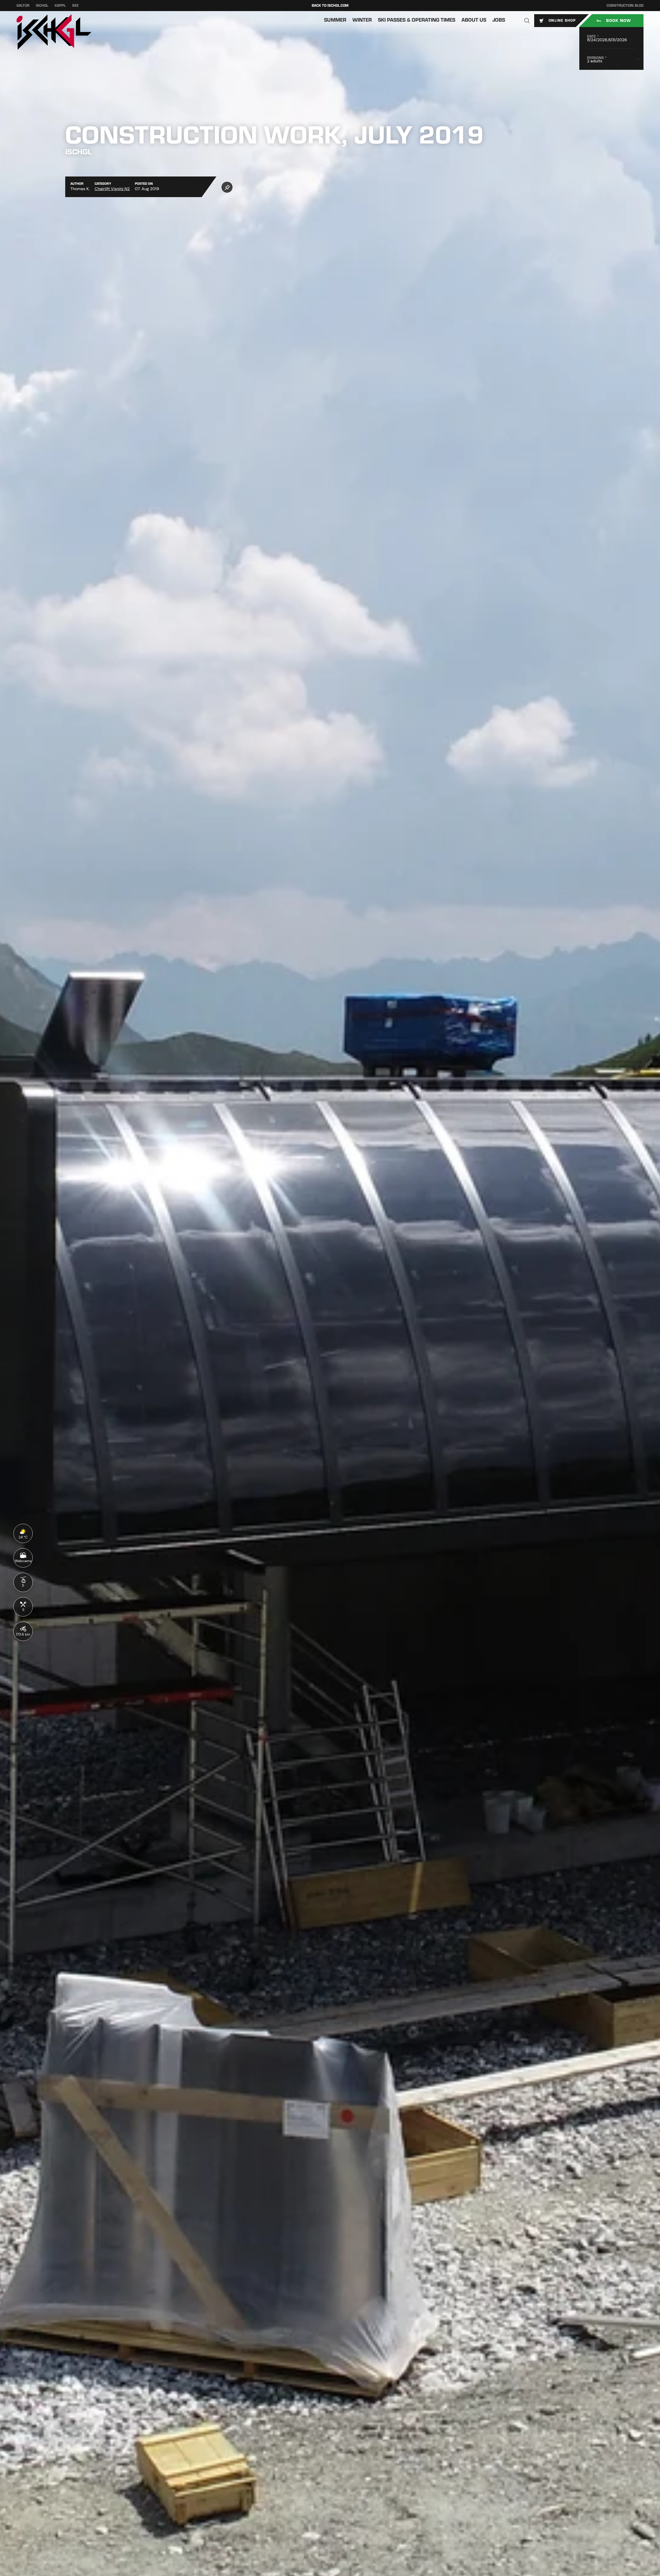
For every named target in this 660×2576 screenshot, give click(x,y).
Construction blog (625, 6)
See (75, 6)
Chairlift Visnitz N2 (112, 189)
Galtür (23, 6)
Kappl (60, 6)
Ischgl (42, 6)
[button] (527, 21)
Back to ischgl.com (330, 6)
